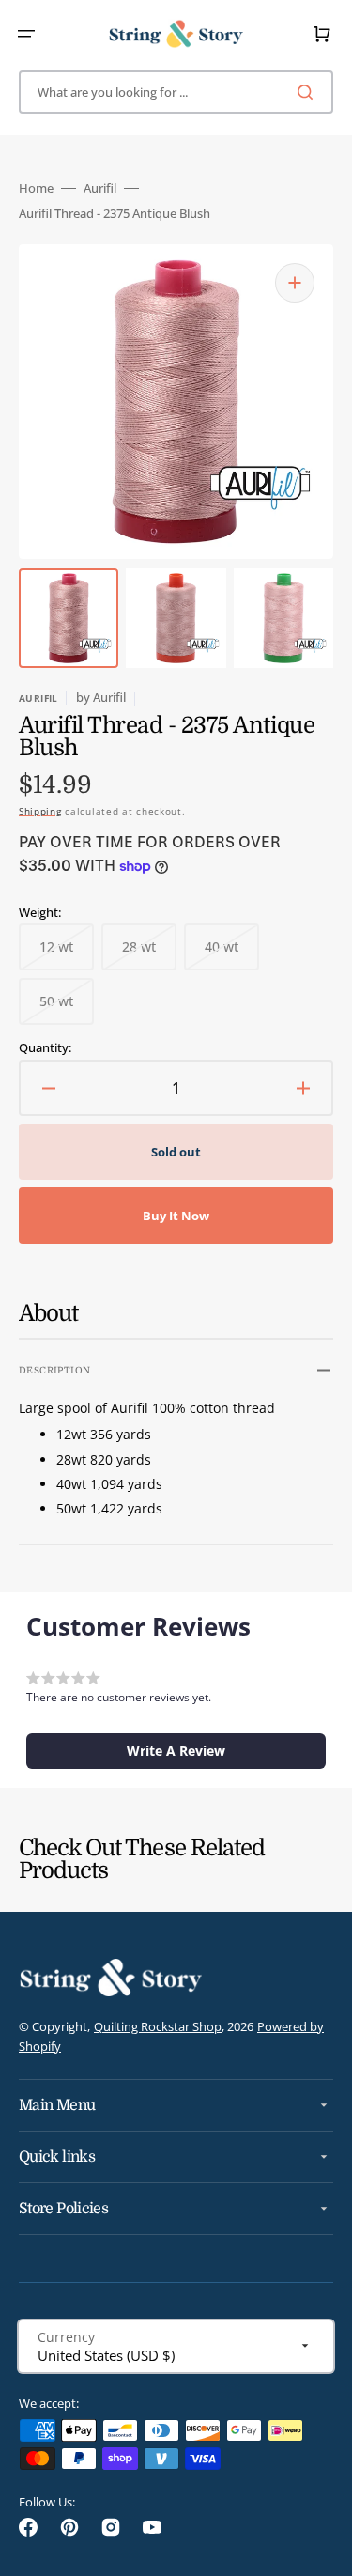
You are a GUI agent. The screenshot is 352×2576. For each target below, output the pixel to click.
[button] (26, 34)
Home (36, 188)
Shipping (40, 811)
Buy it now (176, 1216)
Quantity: (45, 1048)
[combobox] (176, 92)
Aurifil (100, 188)
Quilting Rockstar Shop (158, 2026)
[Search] (309, 92)
